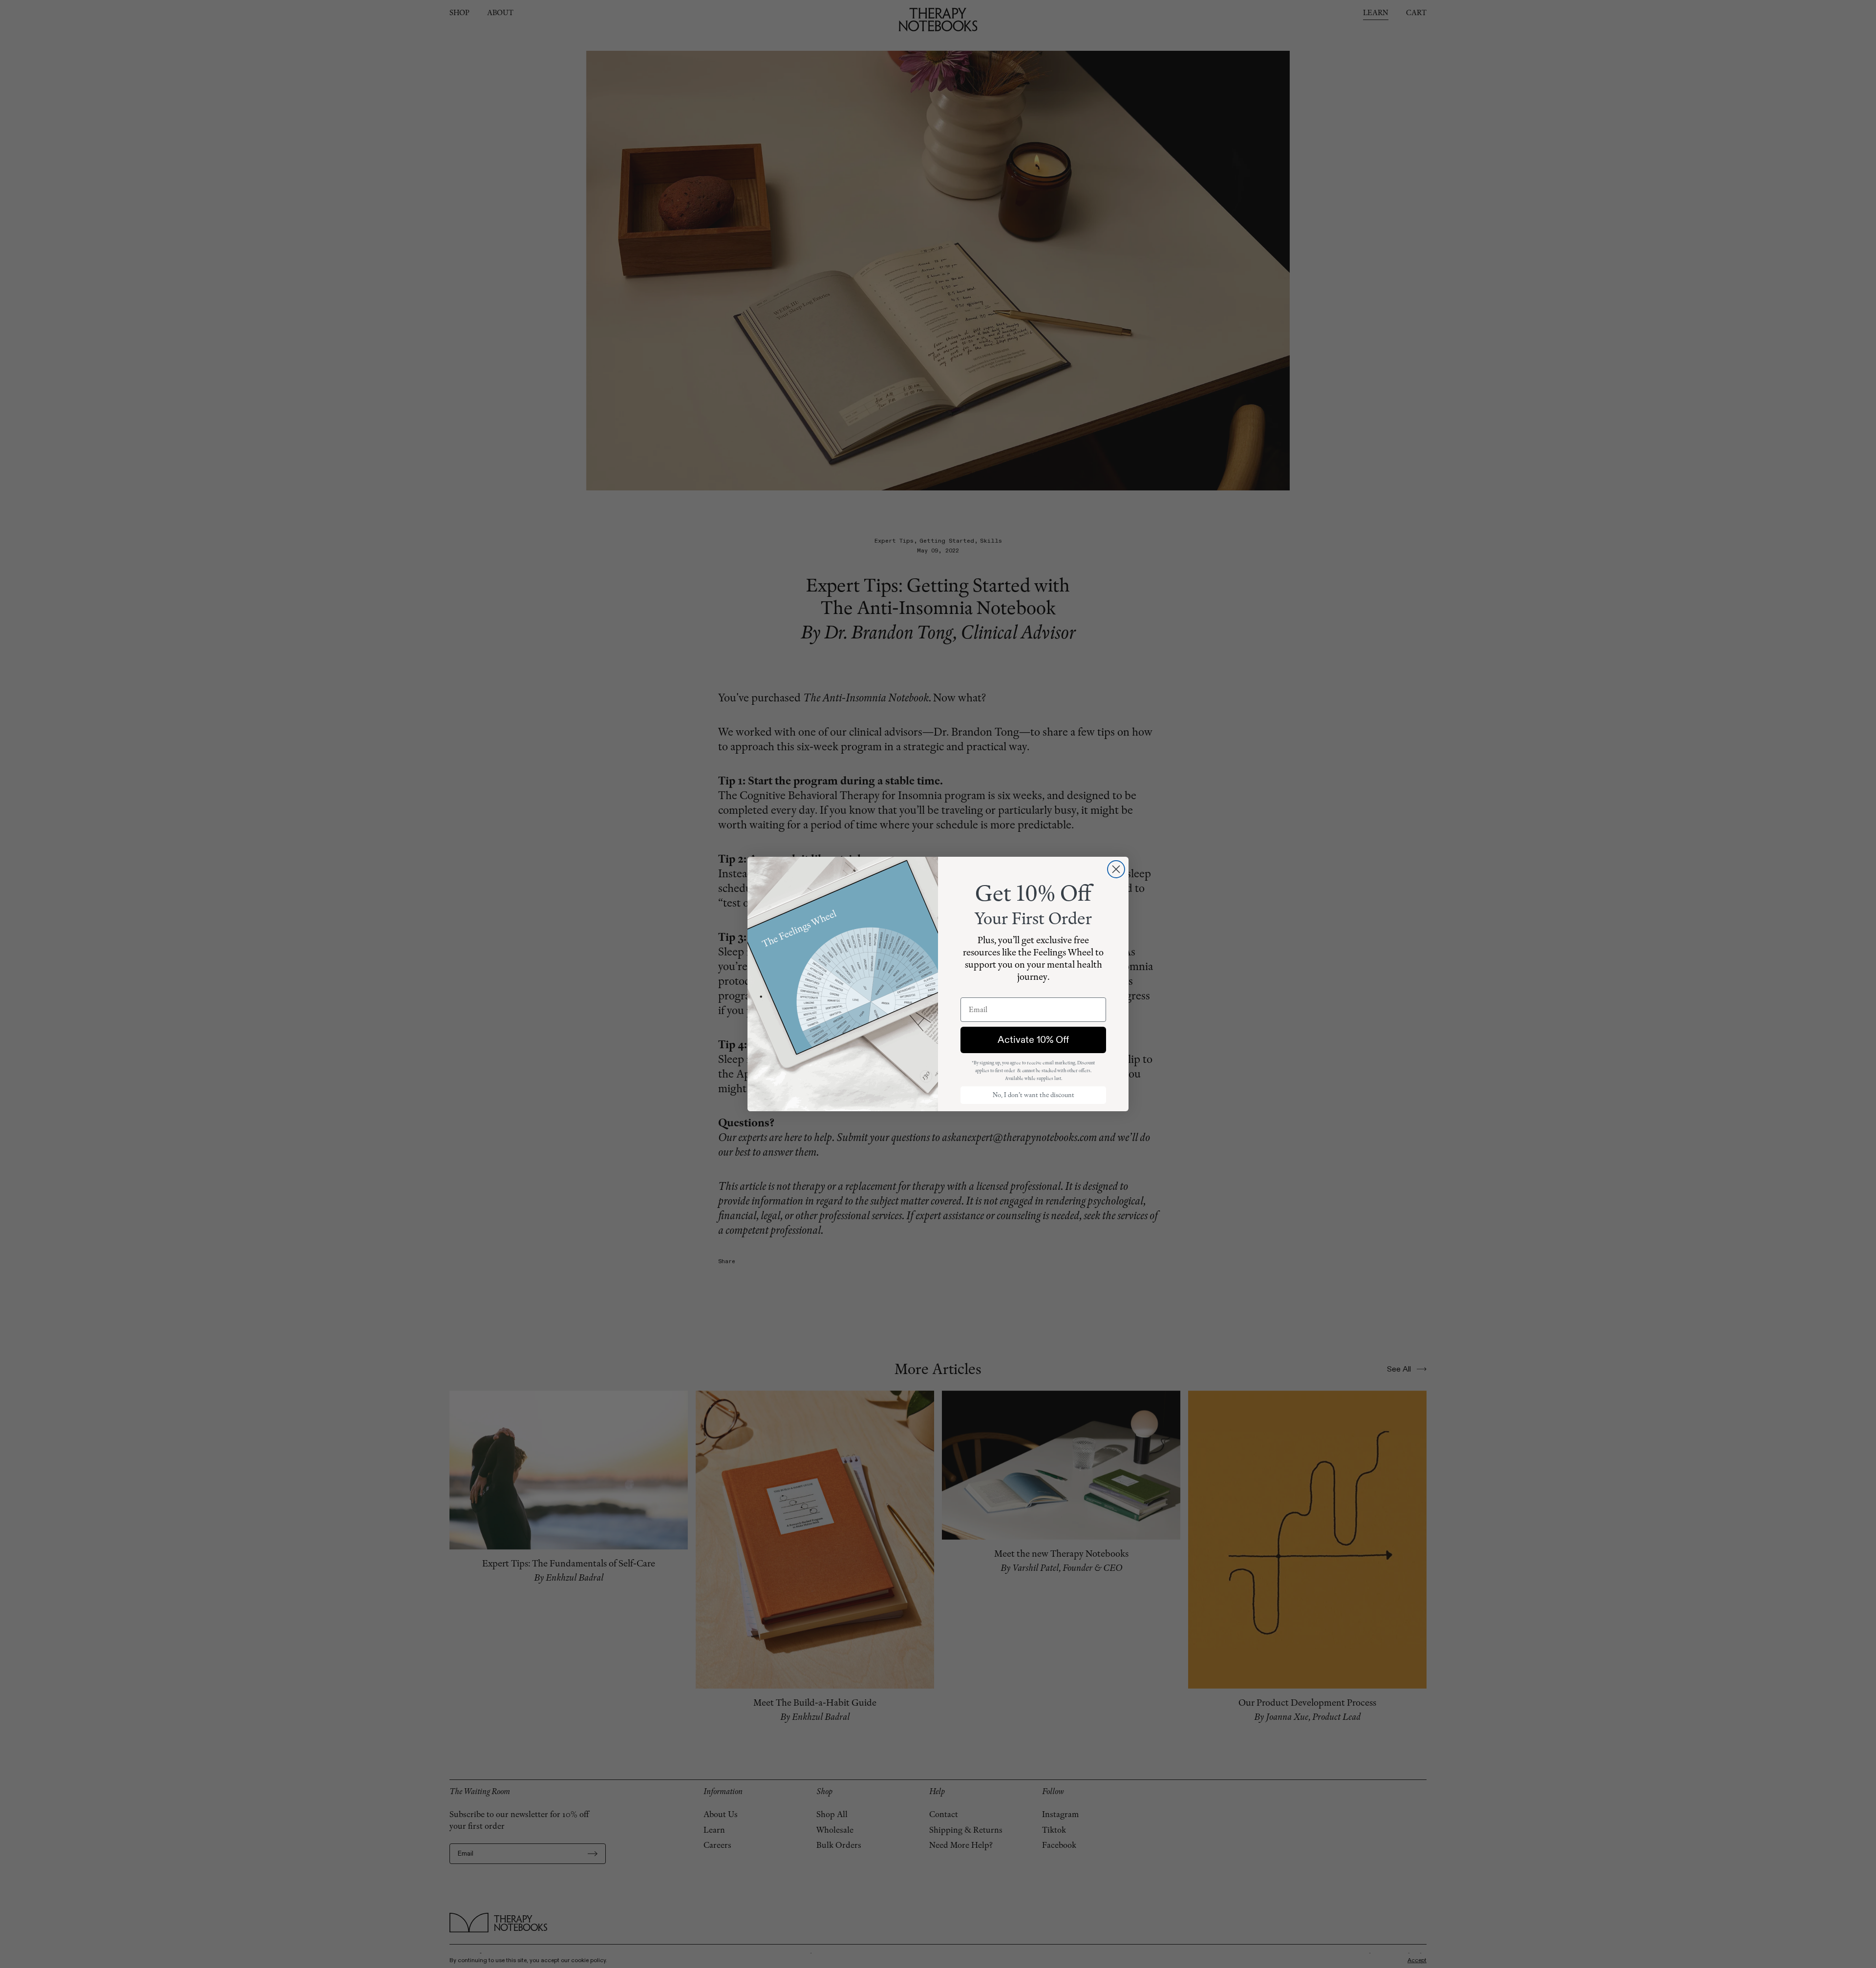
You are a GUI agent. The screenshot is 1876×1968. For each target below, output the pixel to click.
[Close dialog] (1116, 869)
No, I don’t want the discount (1034, 1095)
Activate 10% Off (1033, 1040)
